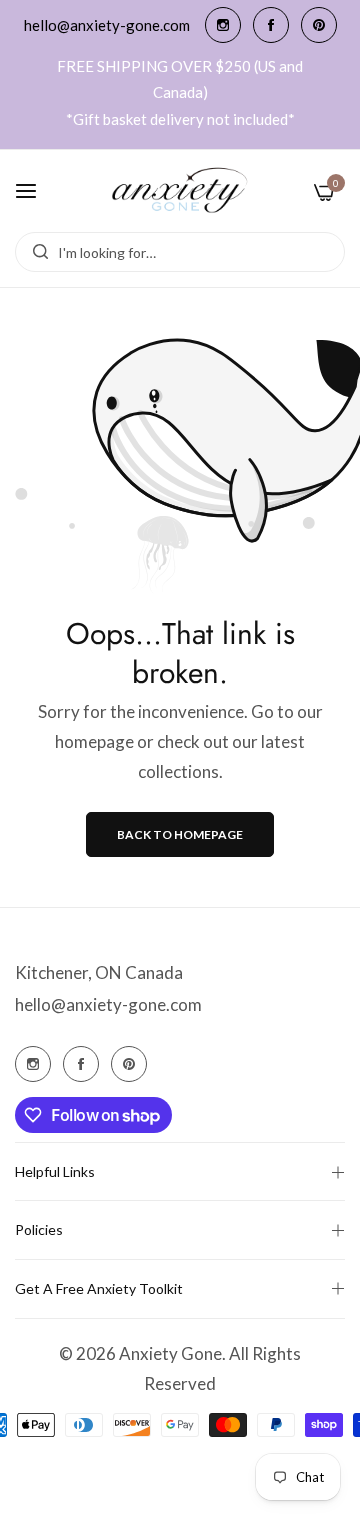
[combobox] (180, 252)
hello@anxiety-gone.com (108, 1004)
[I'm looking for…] (35, 252)
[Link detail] (223, 25)
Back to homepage (180, 834)
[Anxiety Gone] (180, 191)
